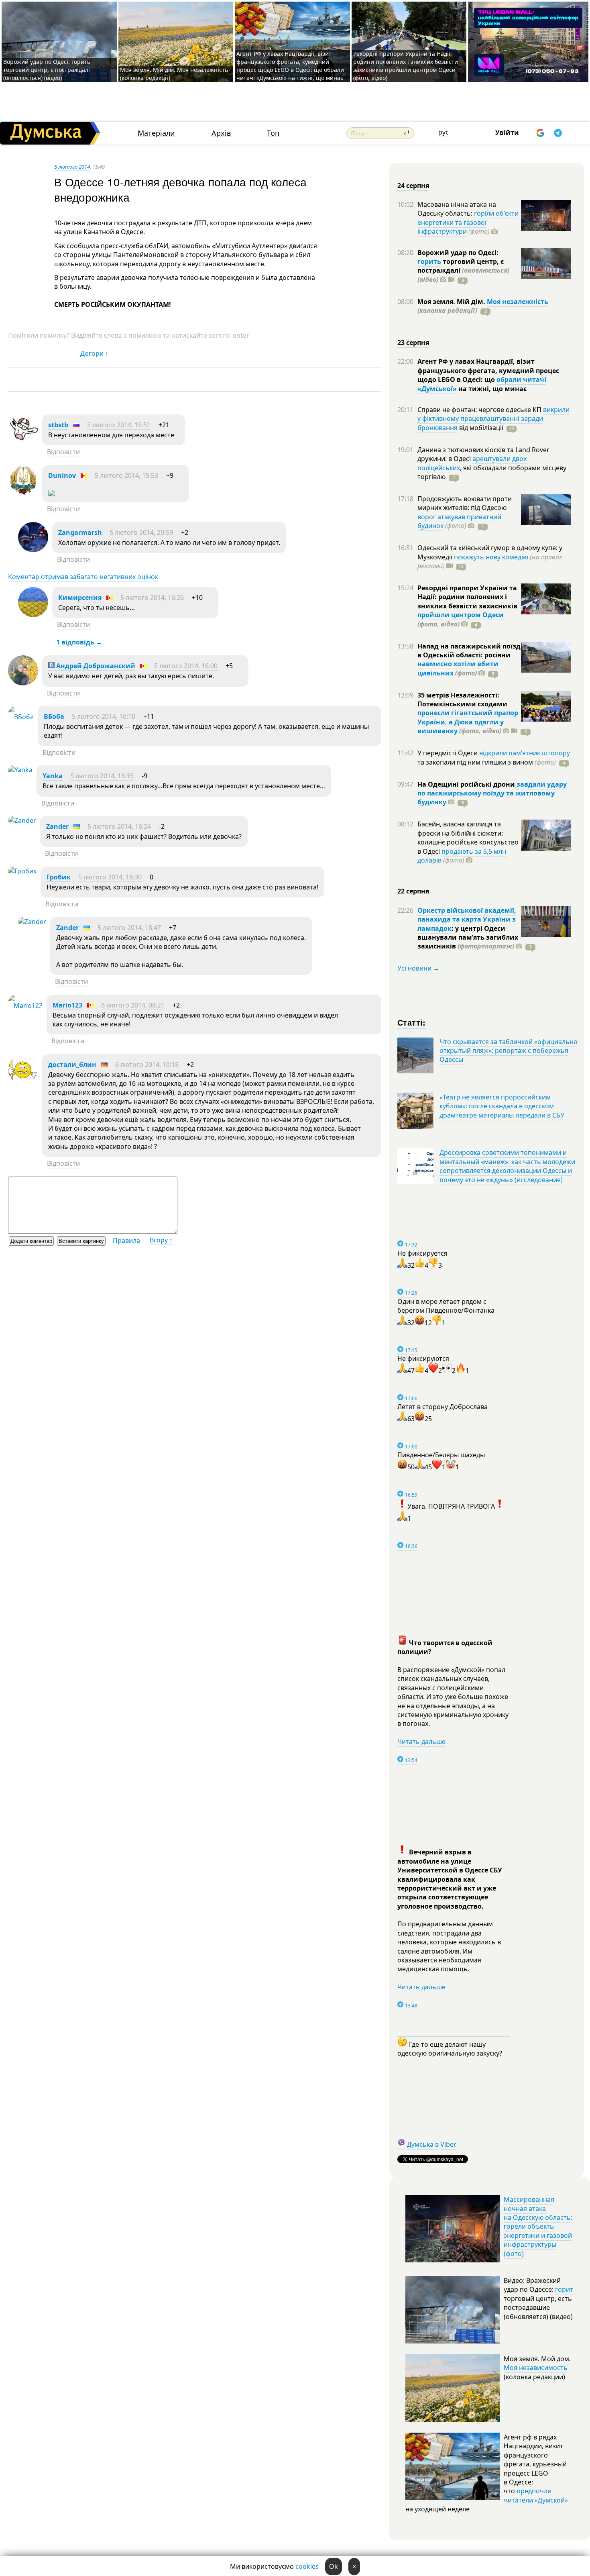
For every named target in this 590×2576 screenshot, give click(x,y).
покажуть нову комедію (491, 557)
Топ (273, 133)
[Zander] (22, 820)
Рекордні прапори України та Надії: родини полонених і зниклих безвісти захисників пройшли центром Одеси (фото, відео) (406, 66)
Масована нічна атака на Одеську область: (457, 209)
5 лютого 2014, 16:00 (186, 666)
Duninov (62, 475)
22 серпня (413, 891)
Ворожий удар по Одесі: (458, 253)
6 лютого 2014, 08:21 (133, 1005)
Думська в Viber (432, 2144)
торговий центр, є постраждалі (463, 270)
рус (444, 132)
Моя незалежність (518, 302)
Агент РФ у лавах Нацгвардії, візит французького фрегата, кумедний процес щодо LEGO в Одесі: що (488, 370)
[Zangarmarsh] (33, 550)
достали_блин (72, 1065)
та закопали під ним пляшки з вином (487, 762)
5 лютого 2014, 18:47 (129, 928)
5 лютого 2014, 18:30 (110, 877)
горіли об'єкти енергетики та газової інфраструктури (468, 222)
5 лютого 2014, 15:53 (126, 475)
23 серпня (413, 343)
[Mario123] (25, 1006)
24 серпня (413, 186)
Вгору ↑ (161, 1240)
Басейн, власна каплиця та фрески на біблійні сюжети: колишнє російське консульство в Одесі (468, 837)
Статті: (412, 1022)
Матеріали (156, 133)
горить (429, 261)
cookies (307, 2566)
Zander (57, 826)
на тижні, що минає (492, 389)
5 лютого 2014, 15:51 (119, 425)
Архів (221, 133)
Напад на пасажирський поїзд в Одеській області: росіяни (469, 651)
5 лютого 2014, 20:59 (141, 532)
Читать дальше (421, 1742)
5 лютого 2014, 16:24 (119, 826)
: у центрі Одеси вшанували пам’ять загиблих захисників (468, 937)
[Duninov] (23, 493)
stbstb (58, 425)
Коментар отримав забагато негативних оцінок (83, 577)
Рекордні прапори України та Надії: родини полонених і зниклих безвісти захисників (467, 597)
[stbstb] (23, 442)
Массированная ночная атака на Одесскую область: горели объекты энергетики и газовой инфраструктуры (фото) (538, 2226)
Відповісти (63, 452)
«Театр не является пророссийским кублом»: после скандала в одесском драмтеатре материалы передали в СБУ (502, 1106)
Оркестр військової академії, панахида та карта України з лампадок (467, 919)
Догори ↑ (94, 353)
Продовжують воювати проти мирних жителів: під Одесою (465, 503)
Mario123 (67, 1005)
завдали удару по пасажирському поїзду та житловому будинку (492, 793)
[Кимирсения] (33, 615)
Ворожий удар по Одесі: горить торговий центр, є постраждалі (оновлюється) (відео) (47, 70)
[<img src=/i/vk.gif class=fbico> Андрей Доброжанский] (23, 683)
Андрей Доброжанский (95, 666)
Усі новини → (418, 968)
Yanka (53, 776)
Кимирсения (80, 598)
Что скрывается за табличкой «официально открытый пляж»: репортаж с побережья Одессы (509, 1051)
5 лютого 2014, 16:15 (102, 776)
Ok (334, 2566)
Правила (126, 1240)
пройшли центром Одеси (461, 615)
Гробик (59, 877)
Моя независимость (536, 2368)
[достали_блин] (23, 1082)
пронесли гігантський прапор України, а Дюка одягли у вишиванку (468, 722)
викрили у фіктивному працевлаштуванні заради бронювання (493, 419)
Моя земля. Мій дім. (452, 302)
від (480, 428)
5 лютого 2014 (72, 167)
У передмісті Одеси (448, 753)
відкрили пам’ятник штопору (525, 753)
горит (564, 2289)
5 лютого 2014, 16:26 (152, 598)
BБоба (54, 716)
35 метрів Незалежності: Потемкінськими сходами (462, 700)
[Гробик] (22, 871)
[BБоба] (21, 717)
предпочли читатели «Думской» (536, 2495)
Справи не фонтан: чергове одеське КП (480, 410)
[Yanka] (20, 770)
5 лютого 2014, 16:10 (104, 716)
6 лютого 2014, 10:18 (147, 1065)
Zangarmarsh (80, 532)
